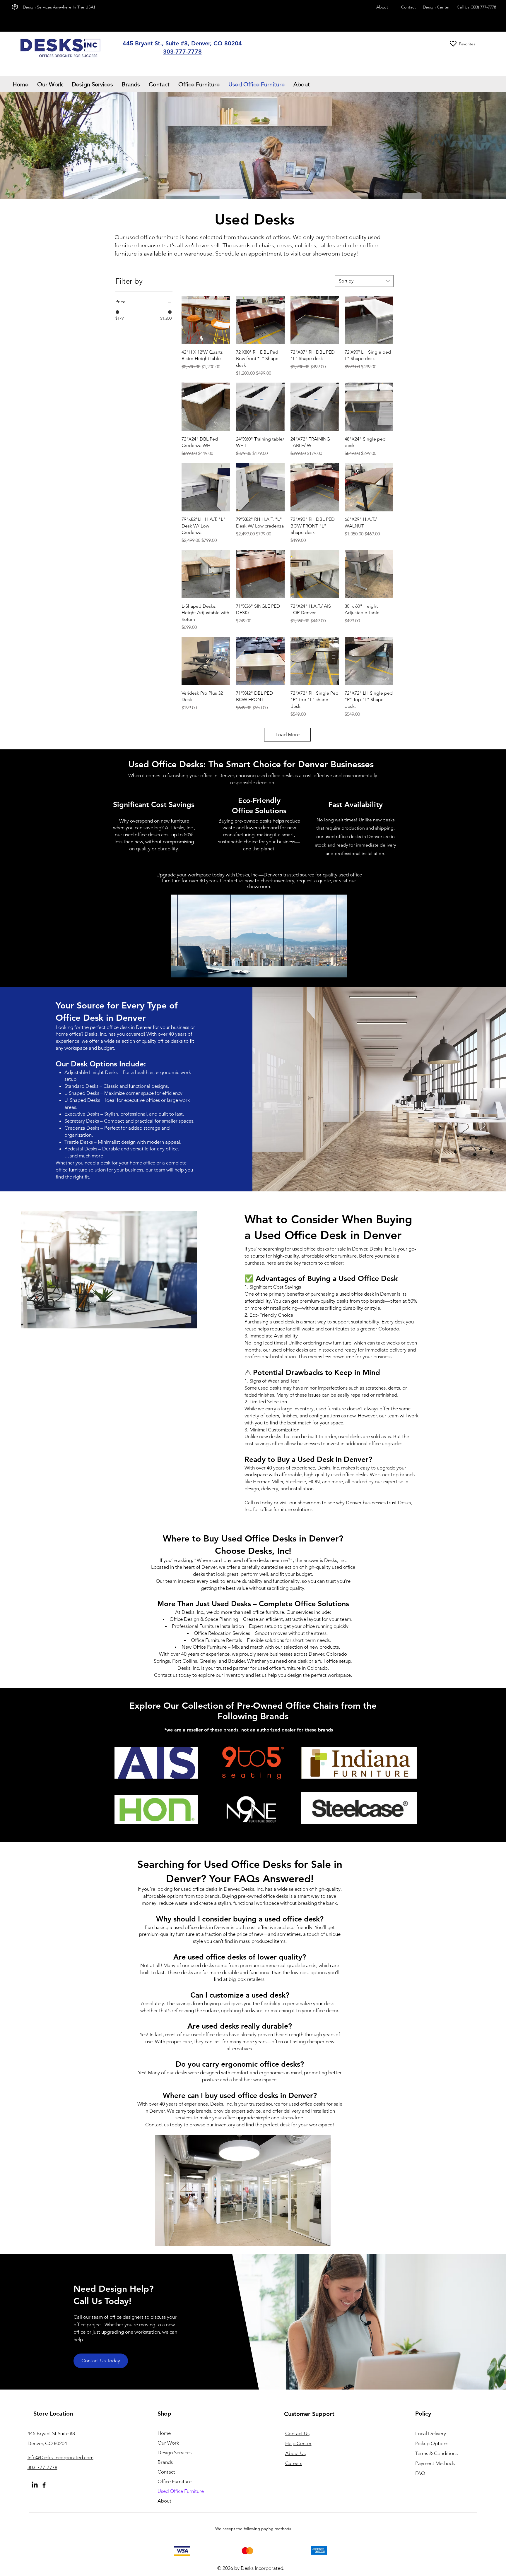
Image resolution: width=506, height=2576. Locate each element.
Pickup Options (432, 2443)
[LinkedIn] (35, 2485)
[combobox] (364, 281)
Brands (165, 2462)
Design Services (175, 2452)
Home (164, 2433)
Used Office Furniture (181, 2491)
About (164, 2501)
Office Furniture (175, 2481)
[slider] (117, 312)
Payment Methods (436, 2463)
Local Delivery (431, 2433)
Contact (166, 2472)
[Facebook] (44, 2485)
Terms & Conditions (436, 2453)
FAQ (420, 2473)
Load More (288, 734)
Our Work (168, 2443)
